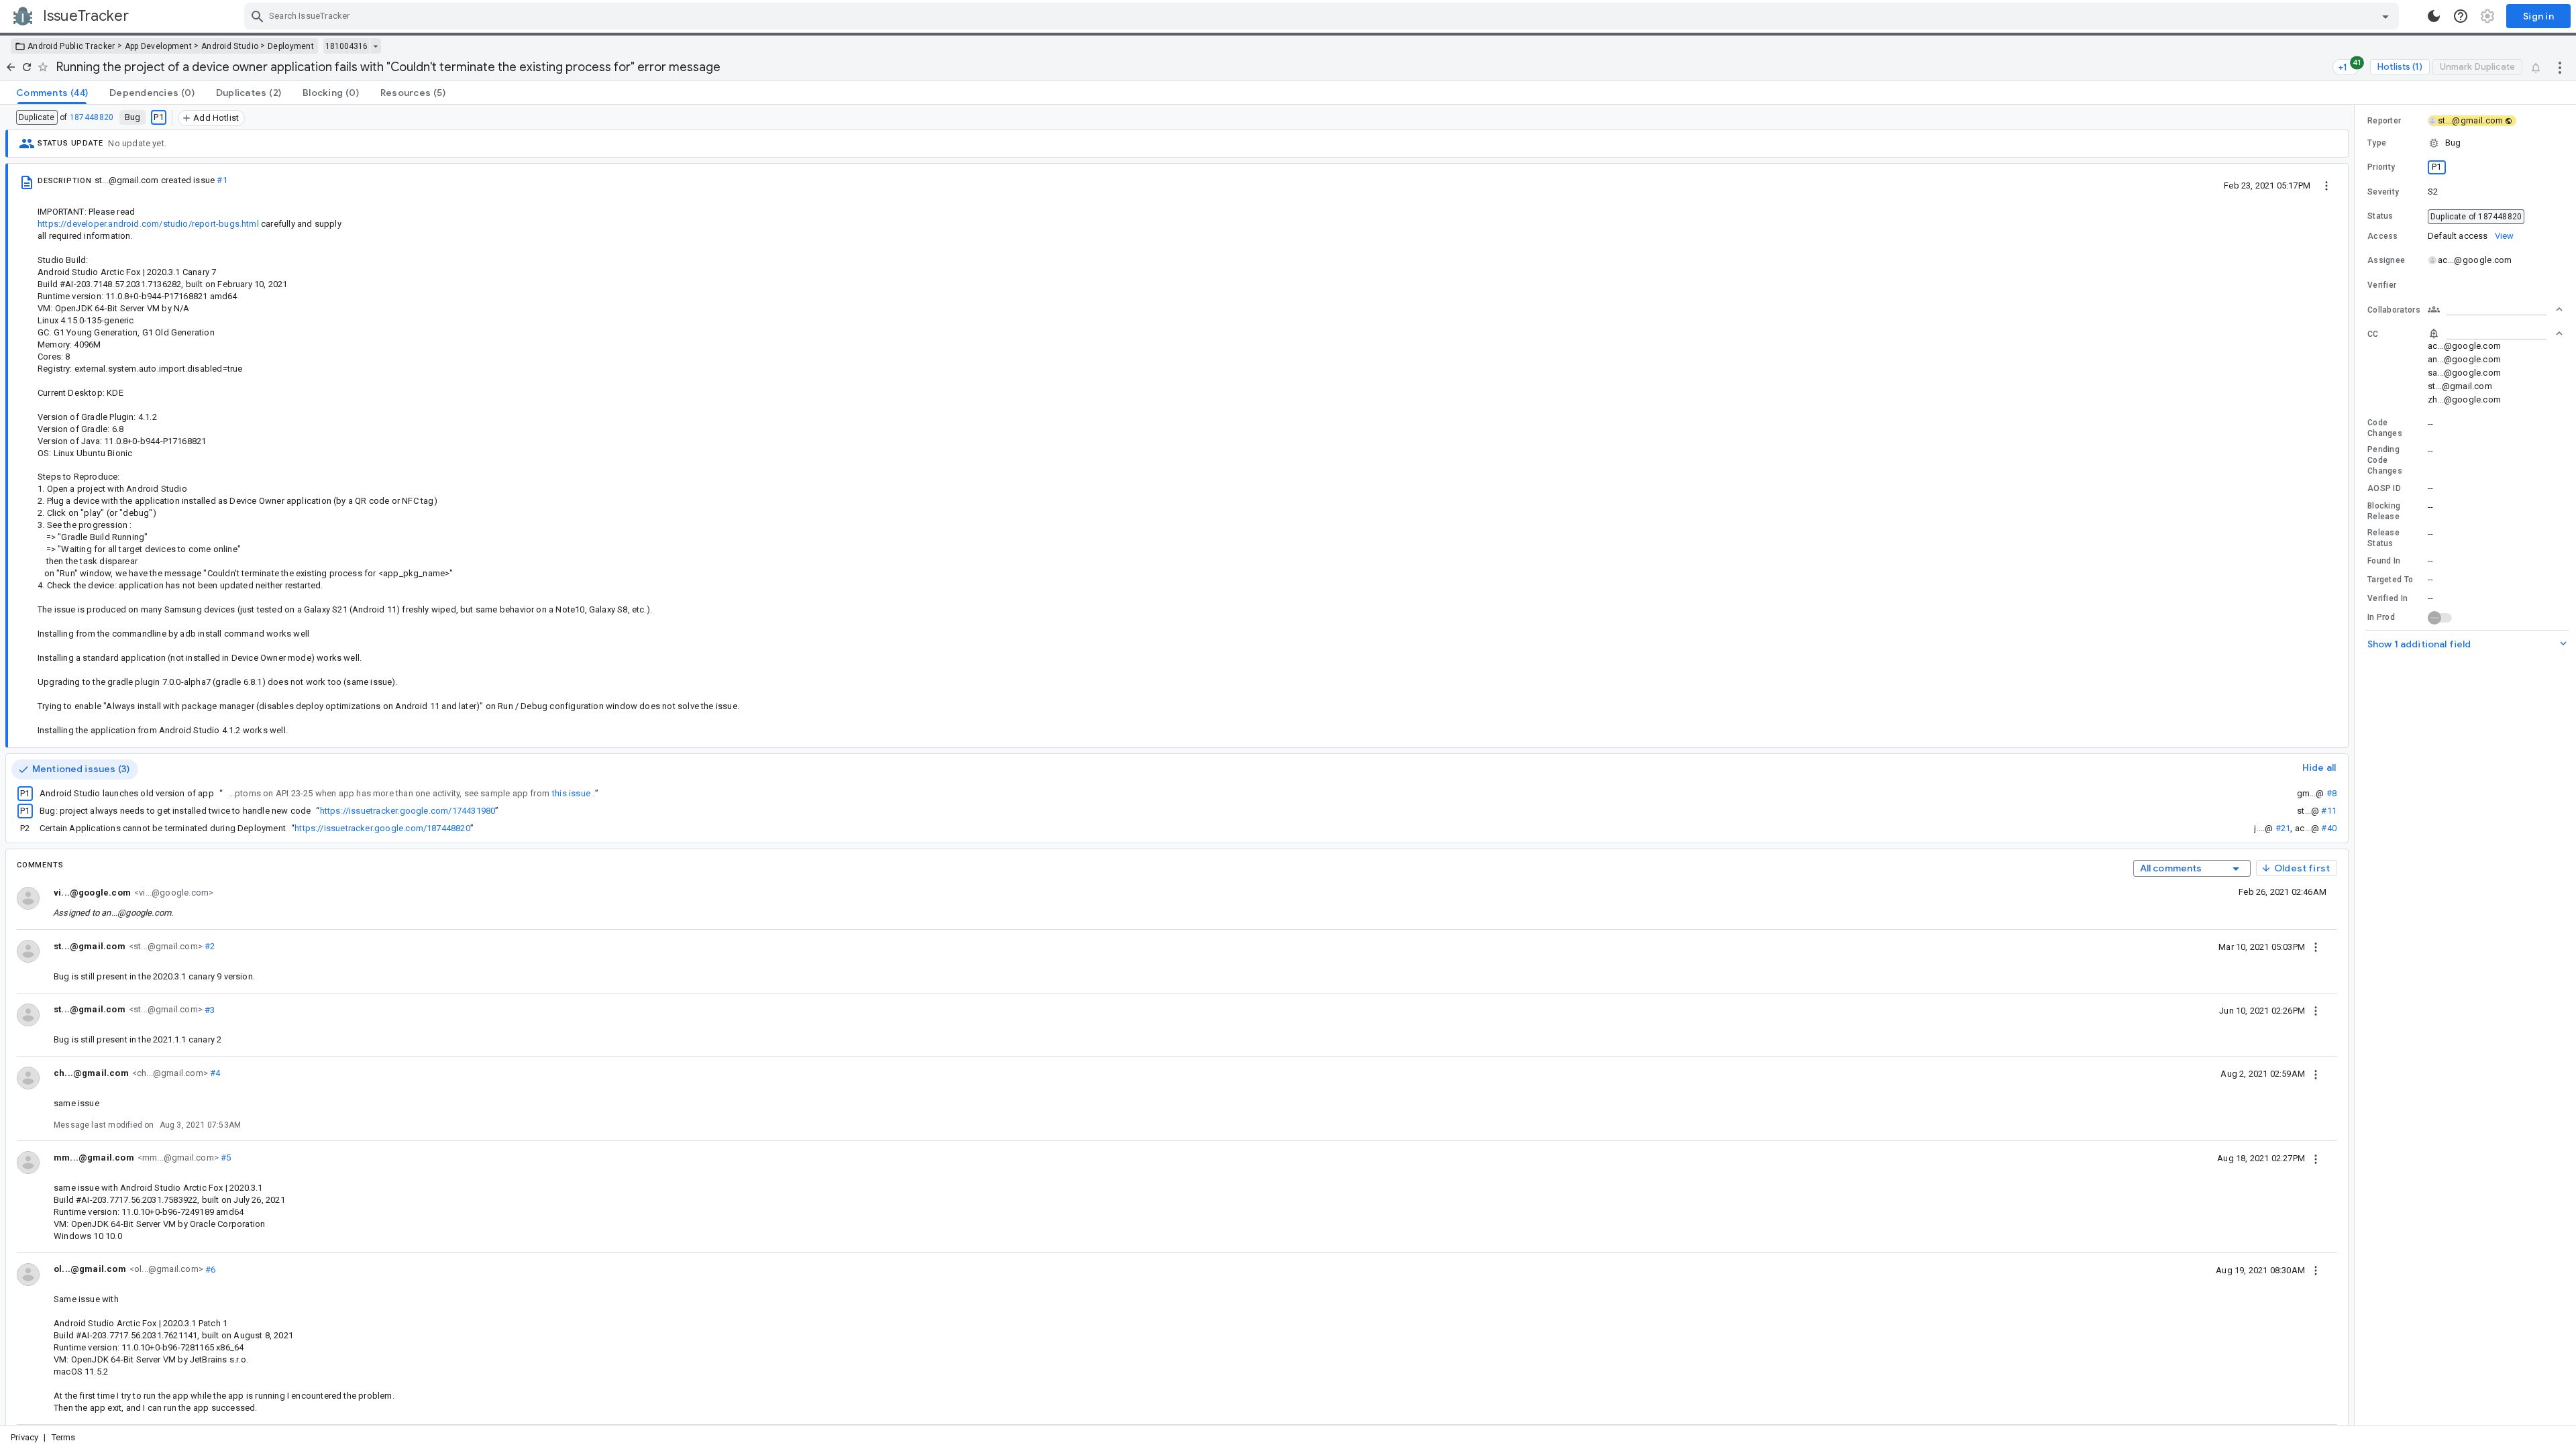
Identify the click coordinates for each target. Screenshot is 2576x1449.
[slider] (2357, 765)
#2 (209, 946)
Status (2380, 216)
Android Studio (230, 46)
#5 (225, 1158)
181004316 (346, 46)
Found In (2384, 561)
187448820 (92, 117)
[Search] (258, 16)
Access (2383, 236)
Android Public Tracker (71, 46)
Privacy (24, 1437)
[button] (2465, 143)
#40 (2329, 828)
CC (2373, 334)
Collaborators (2394, 310)
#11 (2329, 811)
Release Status (2383, 538)
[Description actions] (2326, 185)
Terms (64, 1437)
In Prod (2381, 617)
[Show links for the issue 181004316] (375, 46)
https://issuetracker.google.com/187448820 (382, 828)
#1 (222, 180)
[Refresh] (27, 67)
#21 (2283, 828)
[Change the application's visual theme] (2434, 16)
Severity (2383, 192)
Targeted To (2390, 580)
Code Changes (2385, 428)
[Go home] (11, 67)
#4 (214, 1073)
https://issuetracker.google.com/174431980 (408, 811)
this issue (571, 793)
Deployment (291, 46)
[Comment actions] (2316, 947)
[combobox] (1323, 16)
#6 (210, 1269)
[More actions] (2560, 67)
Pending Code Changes (2385, 460)
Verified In (2387, 598)
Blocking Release (2384, 511)
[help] (2461, 16)
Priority (2381, 167)
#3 (209, 1009)
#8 (2331, 793)
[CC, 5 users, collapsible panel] (2495, 333)
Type (2377, 143)
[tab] (52, 93)
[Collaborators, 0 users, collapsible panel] (2495, 309)
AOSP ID (2384, 488)
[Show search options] (2385, 16)
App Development (159, 46)
